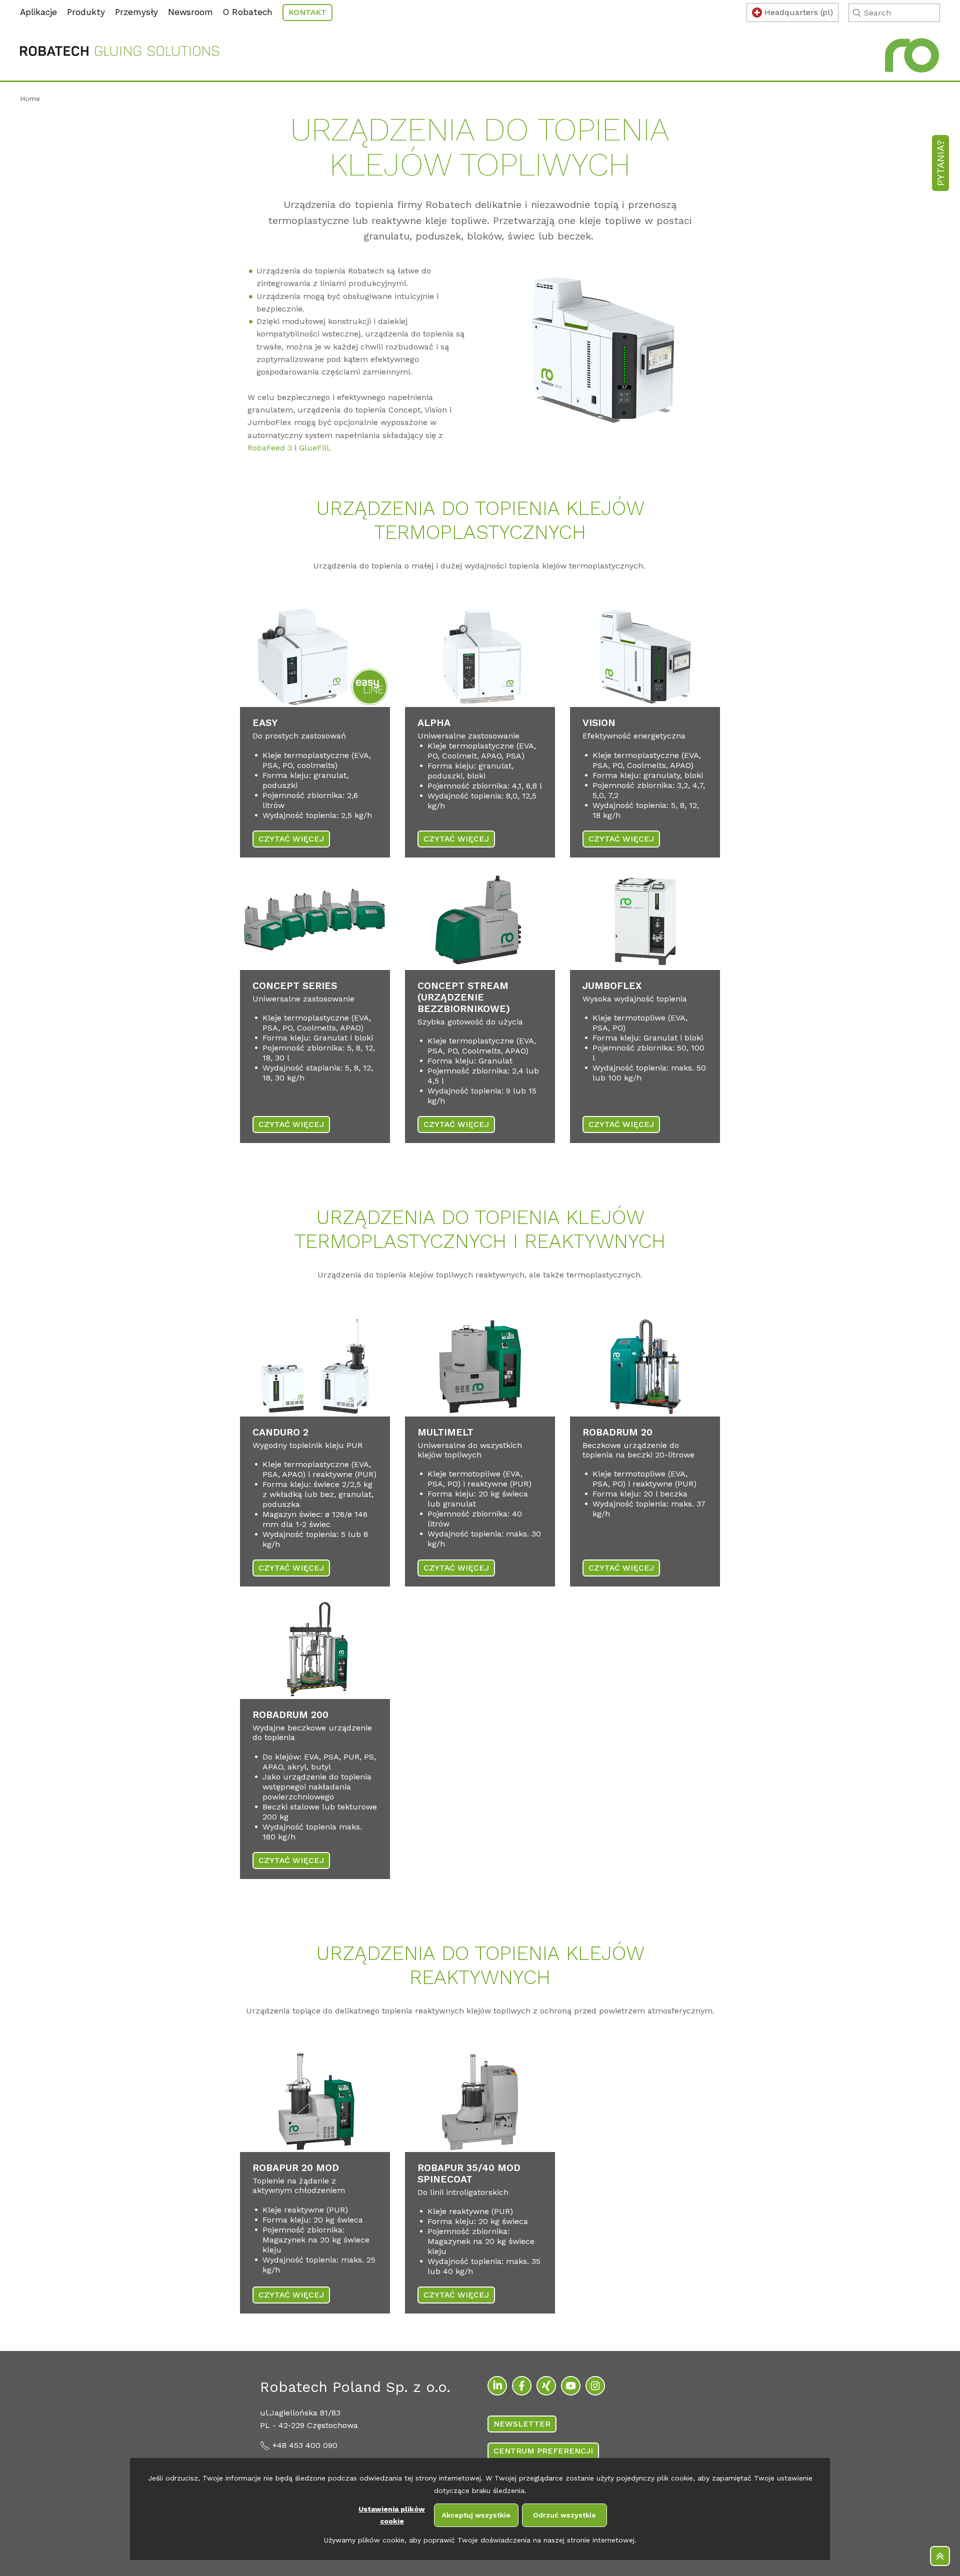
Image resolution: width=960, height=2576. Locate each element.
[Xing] (546, 2386)
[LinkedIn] (497, 2386)
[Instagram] (595, 2386)
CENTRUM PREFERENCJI (543, 2451)
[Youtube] (571, 2386)
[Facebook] (522, 2386)
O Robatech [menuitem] (248, 12)
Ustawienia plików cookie (392, 2515)
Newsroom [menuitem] (190, 12)
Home (30, 98)
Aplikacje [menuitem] (38, 12)
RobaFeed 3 (270, 448)
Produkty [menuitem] (86, 12)
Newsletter (522, 2424)
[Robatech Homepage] (119, 53)
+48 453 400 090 (305, 2445)
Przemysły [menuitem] (136, 12)
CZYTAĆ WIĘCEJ (291, 839)
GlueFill (314, 448)
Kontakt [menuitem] (307, 12)
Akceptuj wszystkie (476, 2515)
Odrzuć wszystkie (564, 2515)
